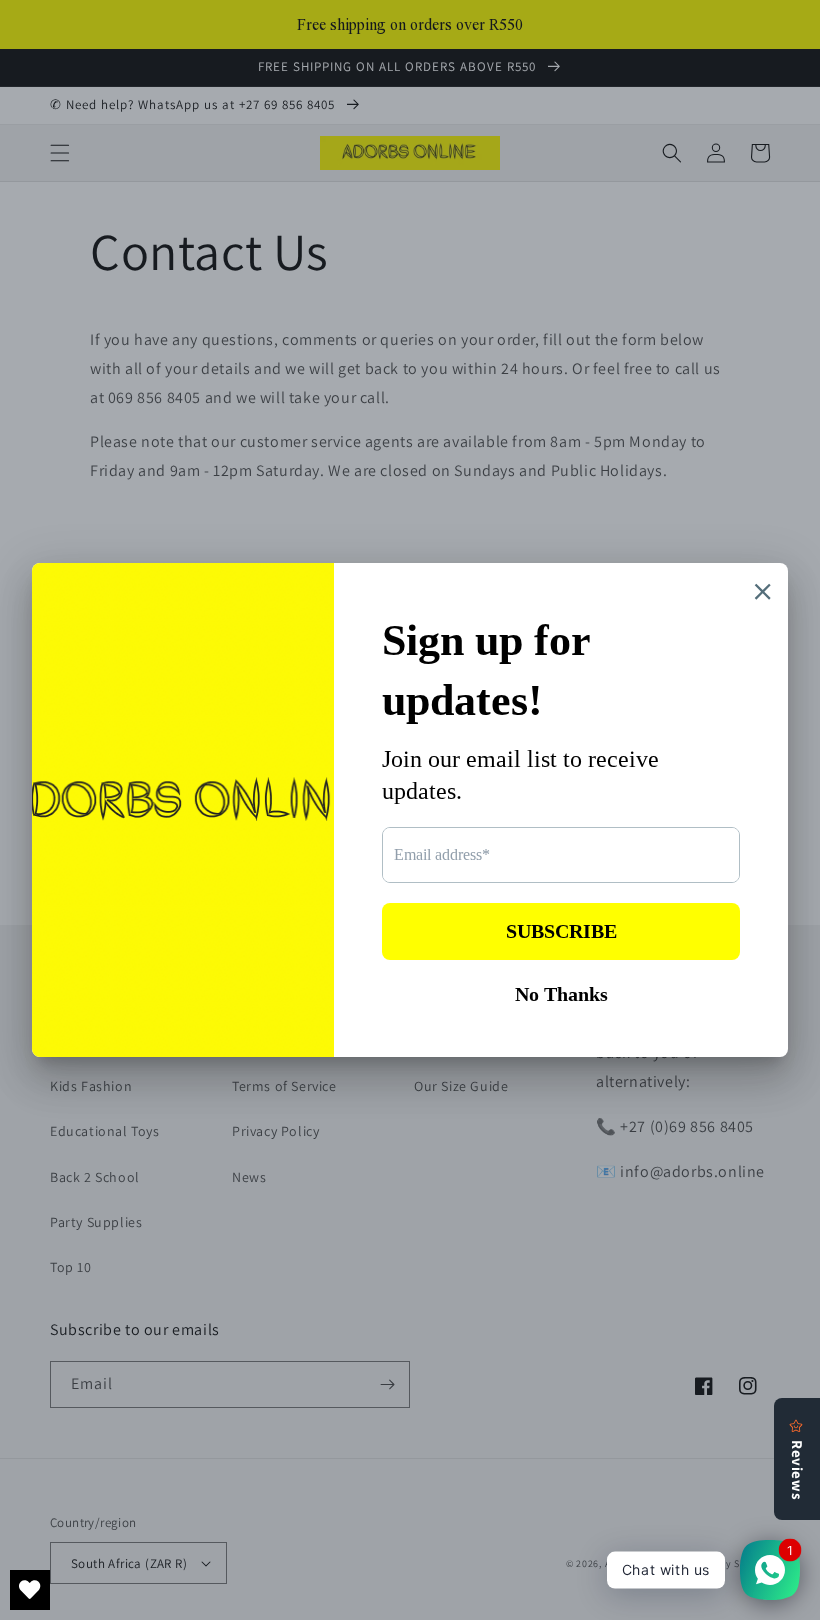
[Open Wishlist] (30, 1590)
